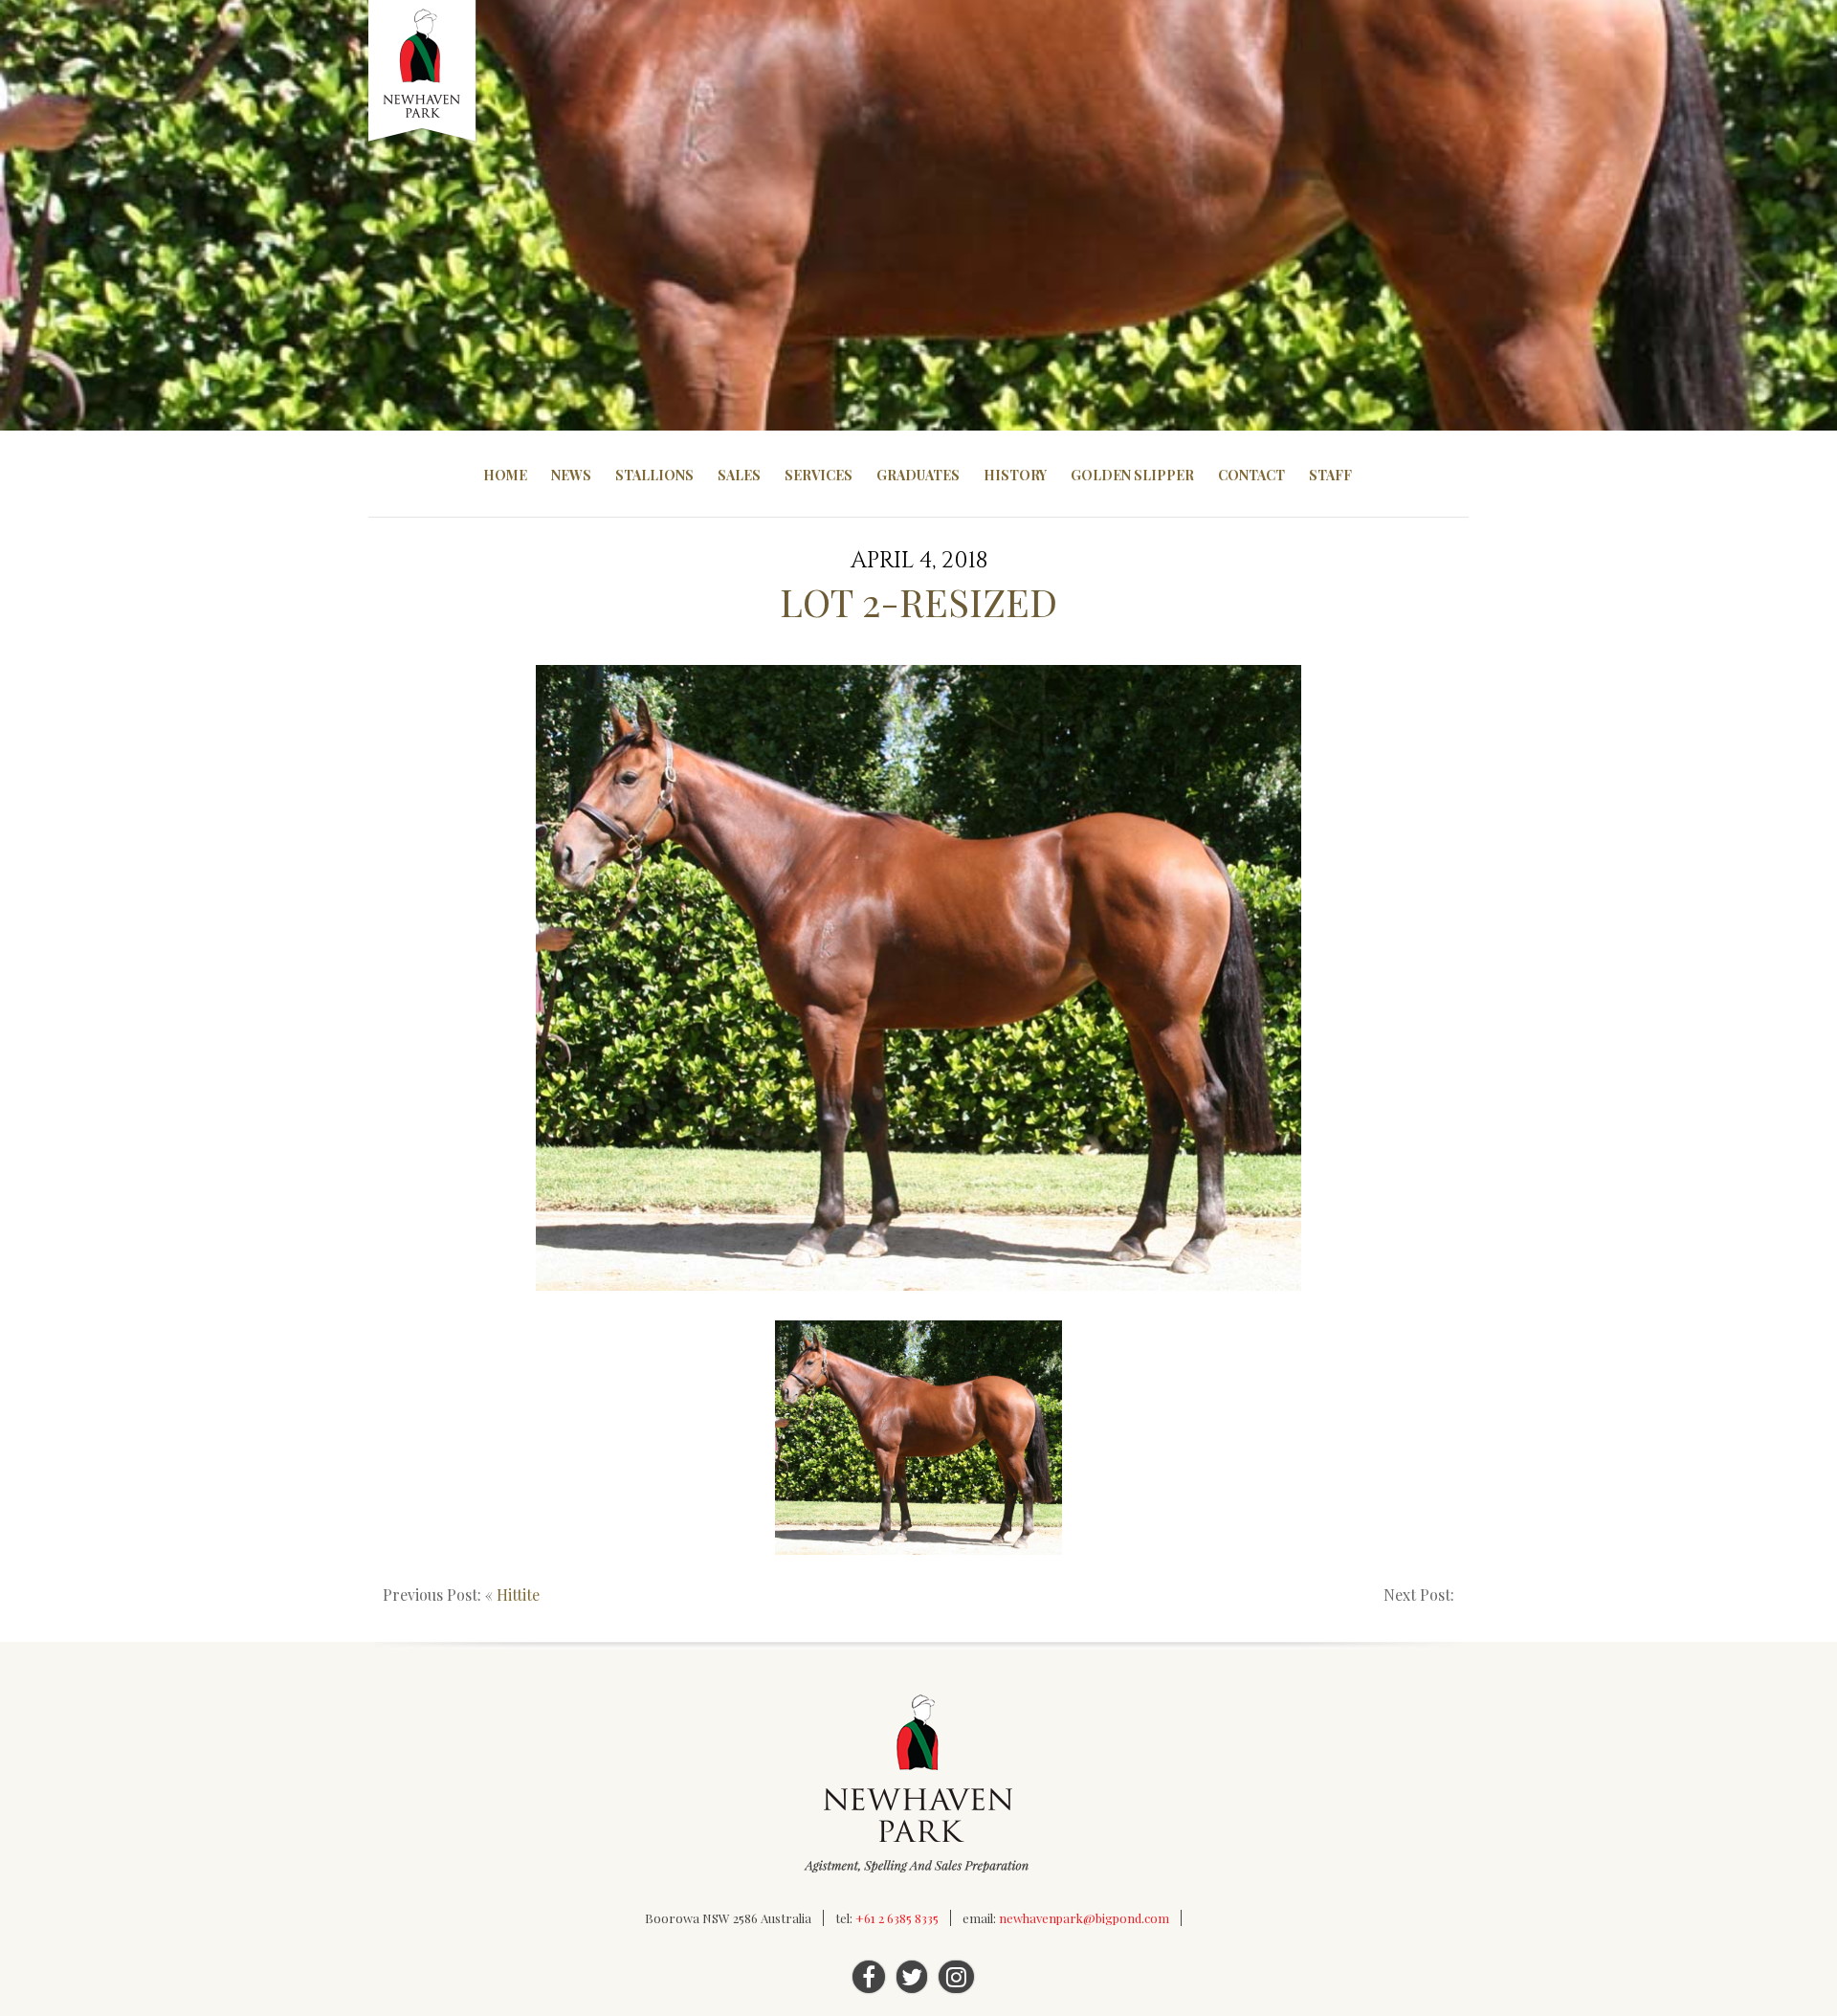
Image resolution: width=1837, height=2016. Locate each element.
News (571, 475)
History (1015, 475)
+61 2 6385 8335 (897, 1918)
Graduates (918, 475)
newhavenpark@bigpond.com (1084, 1918)
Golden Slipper (1132, 475)
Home (505, 475)
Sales (739, 475)
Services (819, 475)
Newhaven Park (423, 72)
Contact (1251, 475)
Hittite (518, 1595)
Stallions (654, 475)
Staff (1330, 475)
